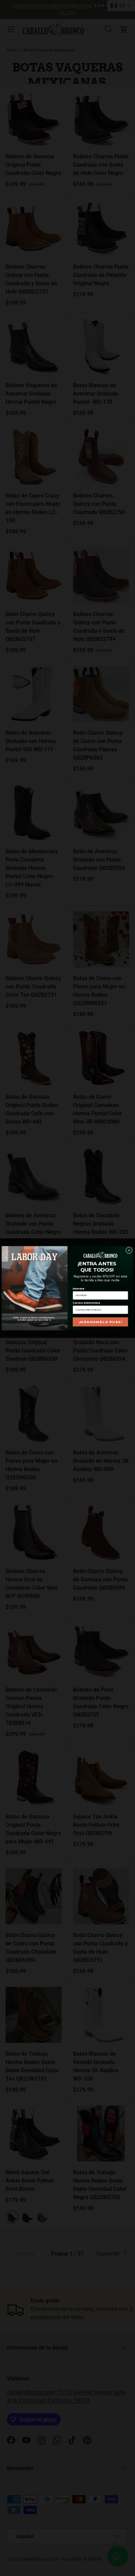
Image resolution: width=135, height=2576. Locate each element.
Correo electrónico (86, 1303)
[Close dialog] (129, 1250)
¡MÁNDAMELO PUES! (100, 1322)
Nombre (79, 1288)
